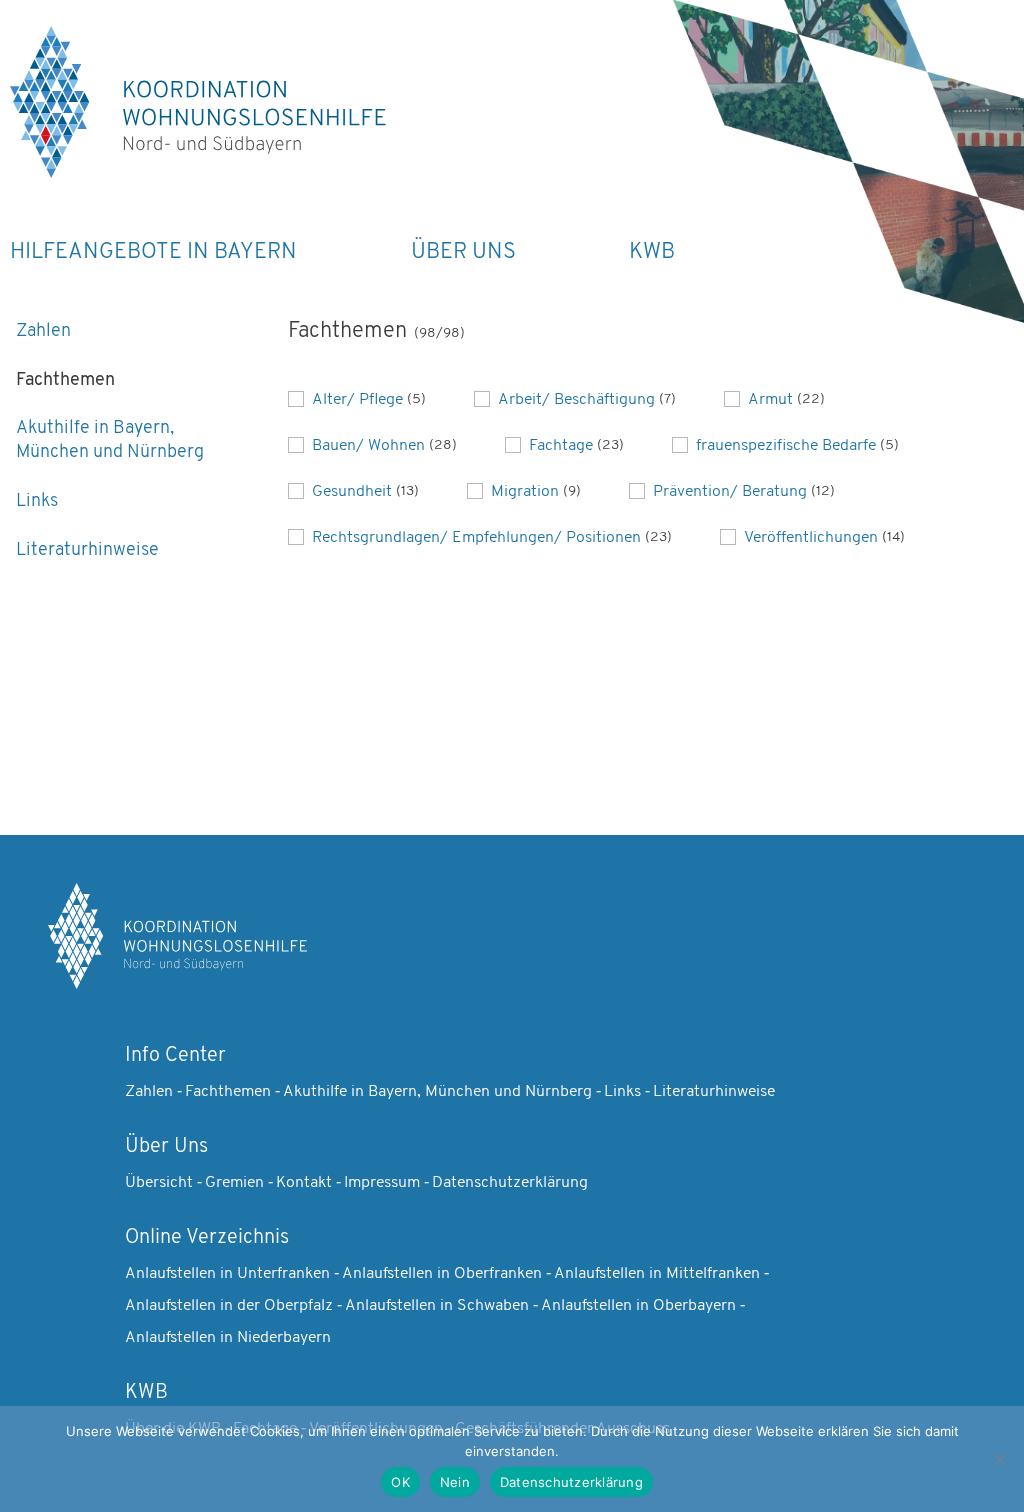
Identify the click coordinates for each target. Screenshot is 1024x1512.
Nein (455, 1482)
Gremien (234, 1183)
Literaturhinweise (87, 551)
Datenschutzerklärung (510, 1183)
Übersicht (159, 1183)
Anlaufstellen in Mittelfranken (657, 1274)
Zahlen (43, 332)
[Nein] (999, 1459)
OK (400, 1482)
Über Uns (463, 252)
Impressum (382, 1183)
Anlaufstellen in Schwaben (437, 1306)
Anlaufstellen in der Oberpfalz (229, 1306)
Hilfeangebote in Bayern (153, 252)
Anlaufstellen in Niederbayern (228, 1338)
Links (37, 502)
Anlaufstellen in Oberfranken (442, 1274)
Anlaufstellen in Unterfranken (227, 1274)
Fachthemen (65, 381)
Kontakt (304, 1183)
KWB (652, 252)
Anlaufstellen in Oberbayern (638, 1306)
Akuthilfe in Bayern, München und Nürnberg (110, 441)
